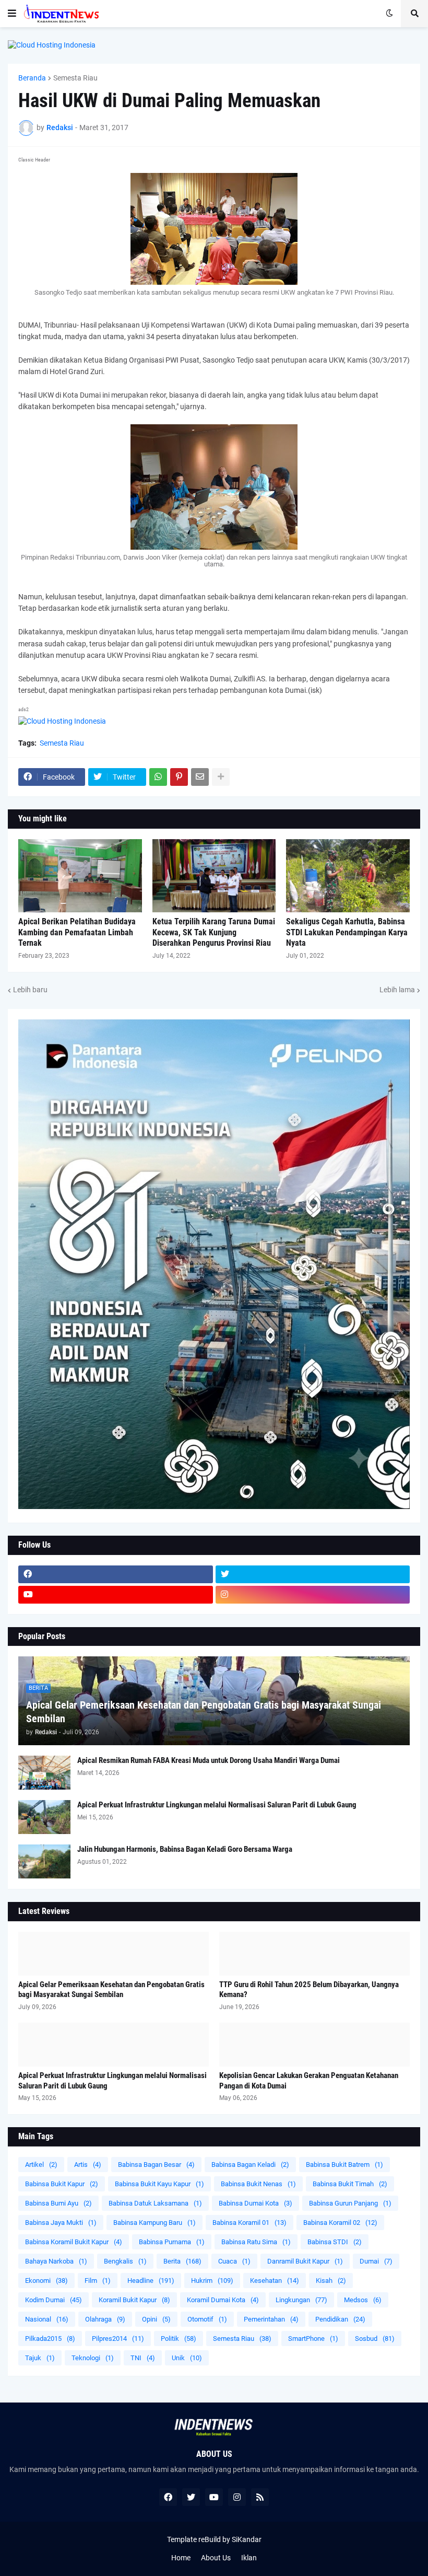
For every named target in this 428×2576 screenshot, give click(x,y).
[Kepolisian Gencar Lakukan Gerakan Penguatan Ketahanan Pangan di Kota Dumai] (314, 2045)
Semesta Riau (75, 78)
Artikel (41, 2165)
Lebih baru (30, 990)
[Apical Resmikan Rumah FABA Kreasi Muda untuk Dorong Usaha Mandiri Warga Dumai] (44, 1773)
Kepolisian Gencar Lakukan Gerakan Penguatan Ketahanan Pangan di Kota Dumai (309, 2081)
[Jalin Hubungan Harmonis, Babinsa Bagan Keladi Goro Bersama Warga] (44, 1861)
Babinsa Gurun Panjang (350, 2203)
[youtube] (116, 1595)
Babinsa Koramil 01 (249, 2223)
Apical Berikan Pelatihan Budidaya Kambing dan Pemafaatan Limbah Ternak (77, 932)
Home (181, 2558)
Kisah (331, 2281)
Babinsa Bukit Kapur (62, 2184)
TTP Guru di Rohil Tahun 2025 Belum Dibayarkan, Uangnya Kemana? (309, 1990)
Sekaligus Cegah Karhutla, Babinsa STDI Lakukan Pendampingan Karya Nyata (347, 932)
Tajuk (40, 2358)
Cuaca (234, 2261)
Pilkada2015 (50, 2339)
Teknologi (93, 2358)
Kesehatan (275, 2281)
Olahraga (105, 2319)
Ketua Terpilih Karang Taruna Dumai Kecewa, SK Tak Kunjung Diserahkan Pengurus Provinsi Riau (214, 932)
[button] (12, 14)
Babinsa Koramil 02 (340, 2223)
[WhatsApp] (158, 777)
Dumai (376, 2261)
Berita (182, 2261)
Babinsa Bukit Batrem (344, 2165)
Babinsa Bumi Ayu (58, 2203)
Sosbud (375, 2339)
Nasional (47, 2319)
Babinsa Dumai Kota (255, 2203)
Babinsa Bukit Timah (350, 2184)
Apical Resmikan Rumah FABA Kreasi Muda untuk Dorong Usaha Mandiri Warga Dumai (209, 1760)
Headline (151, 2281)
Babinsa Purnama (172, 2242)
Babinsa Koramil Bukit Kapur (74, 2242)
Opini (156, 2319)
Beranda (32, 78)
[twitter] (313, 1574)
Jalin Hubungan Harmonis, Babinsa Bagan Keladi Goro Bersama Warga (185, 1849)
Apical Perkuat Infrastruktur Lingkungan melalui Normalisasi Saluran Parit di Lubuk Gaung (217, 1805)
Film (98, 2281)
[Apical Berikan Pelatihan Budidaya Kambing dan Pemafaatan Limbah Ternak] (80, 876)
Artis (88, 2165)
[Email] (200, 777)
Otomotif (207, 2319)
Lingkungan (301, 2300)
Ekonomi (46, 2281)
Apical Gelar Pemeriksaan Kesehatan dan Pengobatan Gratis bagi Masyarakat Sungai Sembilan (204, 1712)
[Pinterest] (179, 777)
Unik (187, 2358)
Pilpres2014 (118, 2339)
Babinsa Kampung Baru (154, 2223)
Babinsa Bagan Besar (156, 2165)
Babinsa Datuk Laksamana (155, 2203)
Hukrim (212, 2281)
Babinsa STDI (335, 2242)
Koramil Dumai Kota (223, 2300)
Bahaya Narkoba (56, 2261)
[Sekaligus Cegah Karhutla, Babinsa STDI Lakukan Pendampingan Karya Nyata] (348, 876)
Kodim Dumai (53, 2300)
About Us (216, 2558)
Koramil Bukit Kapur (134, 2300)
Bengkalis (125, 2261)
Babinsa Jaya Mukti (61, 2223)
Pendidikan (340, 2319)
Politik (179, 2339)
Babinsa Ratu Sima (256, 2242)
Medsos (363, 2300)
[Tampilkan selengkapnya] (221, 777)
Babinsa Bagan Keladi (250, 2165)
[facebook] (116, 1574)
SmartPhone (313, 2339)
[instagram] (313, 1595)
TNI (143, 2358)
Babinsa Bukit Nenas (258, 2184)
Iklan (249, 2558)
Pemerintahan (271, 2319)
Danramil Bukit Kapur (305, 2261)
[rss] (260, 2497)
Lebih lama (397, 990)
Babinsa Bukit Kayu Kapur (159, 2184)
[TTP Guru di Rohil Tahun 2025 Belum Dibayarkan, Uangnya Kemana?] (314, 1954)
